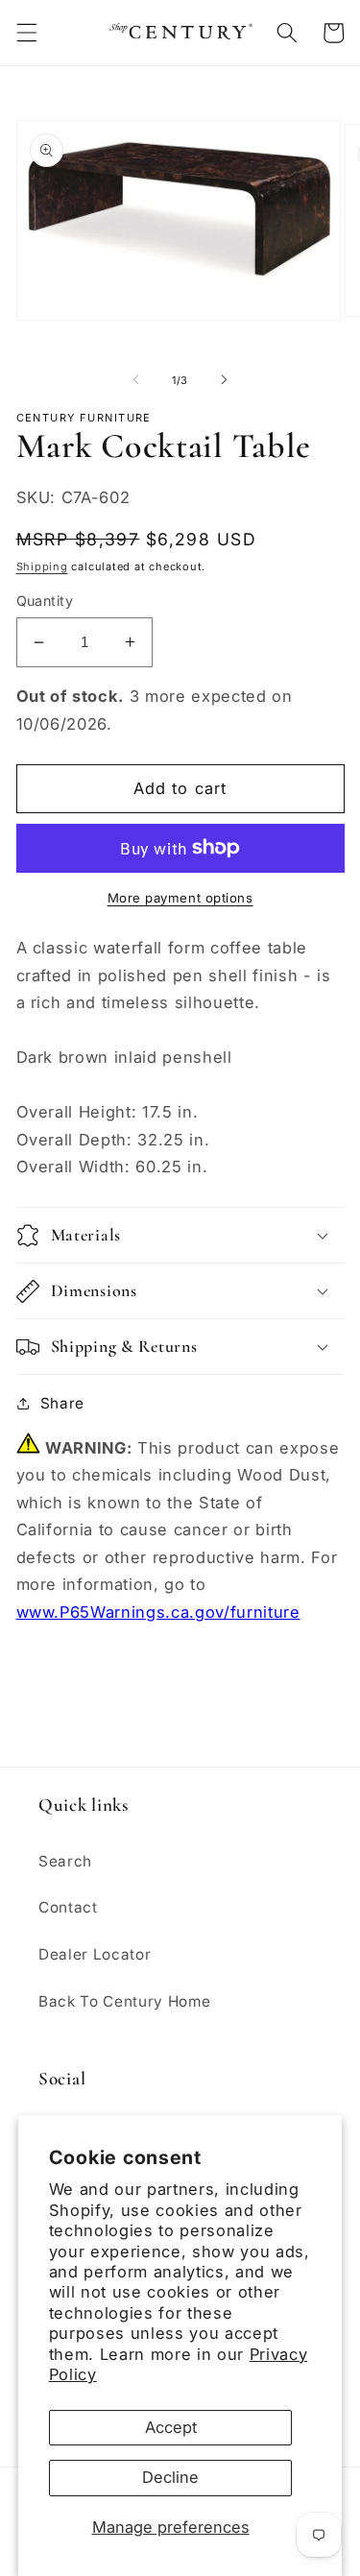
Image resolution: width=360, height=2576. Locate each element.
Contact (68, 1907)
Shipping (42, 566)
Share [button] (62, 1403)
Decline (170, 2477)
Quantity (45, 601)
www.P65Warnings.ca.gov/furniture (158, 1612)
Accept (171, 2427)
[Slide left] (135, 380)
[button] (26, 33)
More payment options (180, 898)
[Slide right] (225, 380)
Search (65, 1861)
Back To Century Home (124, 2001)
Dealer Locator (95, 1954)
